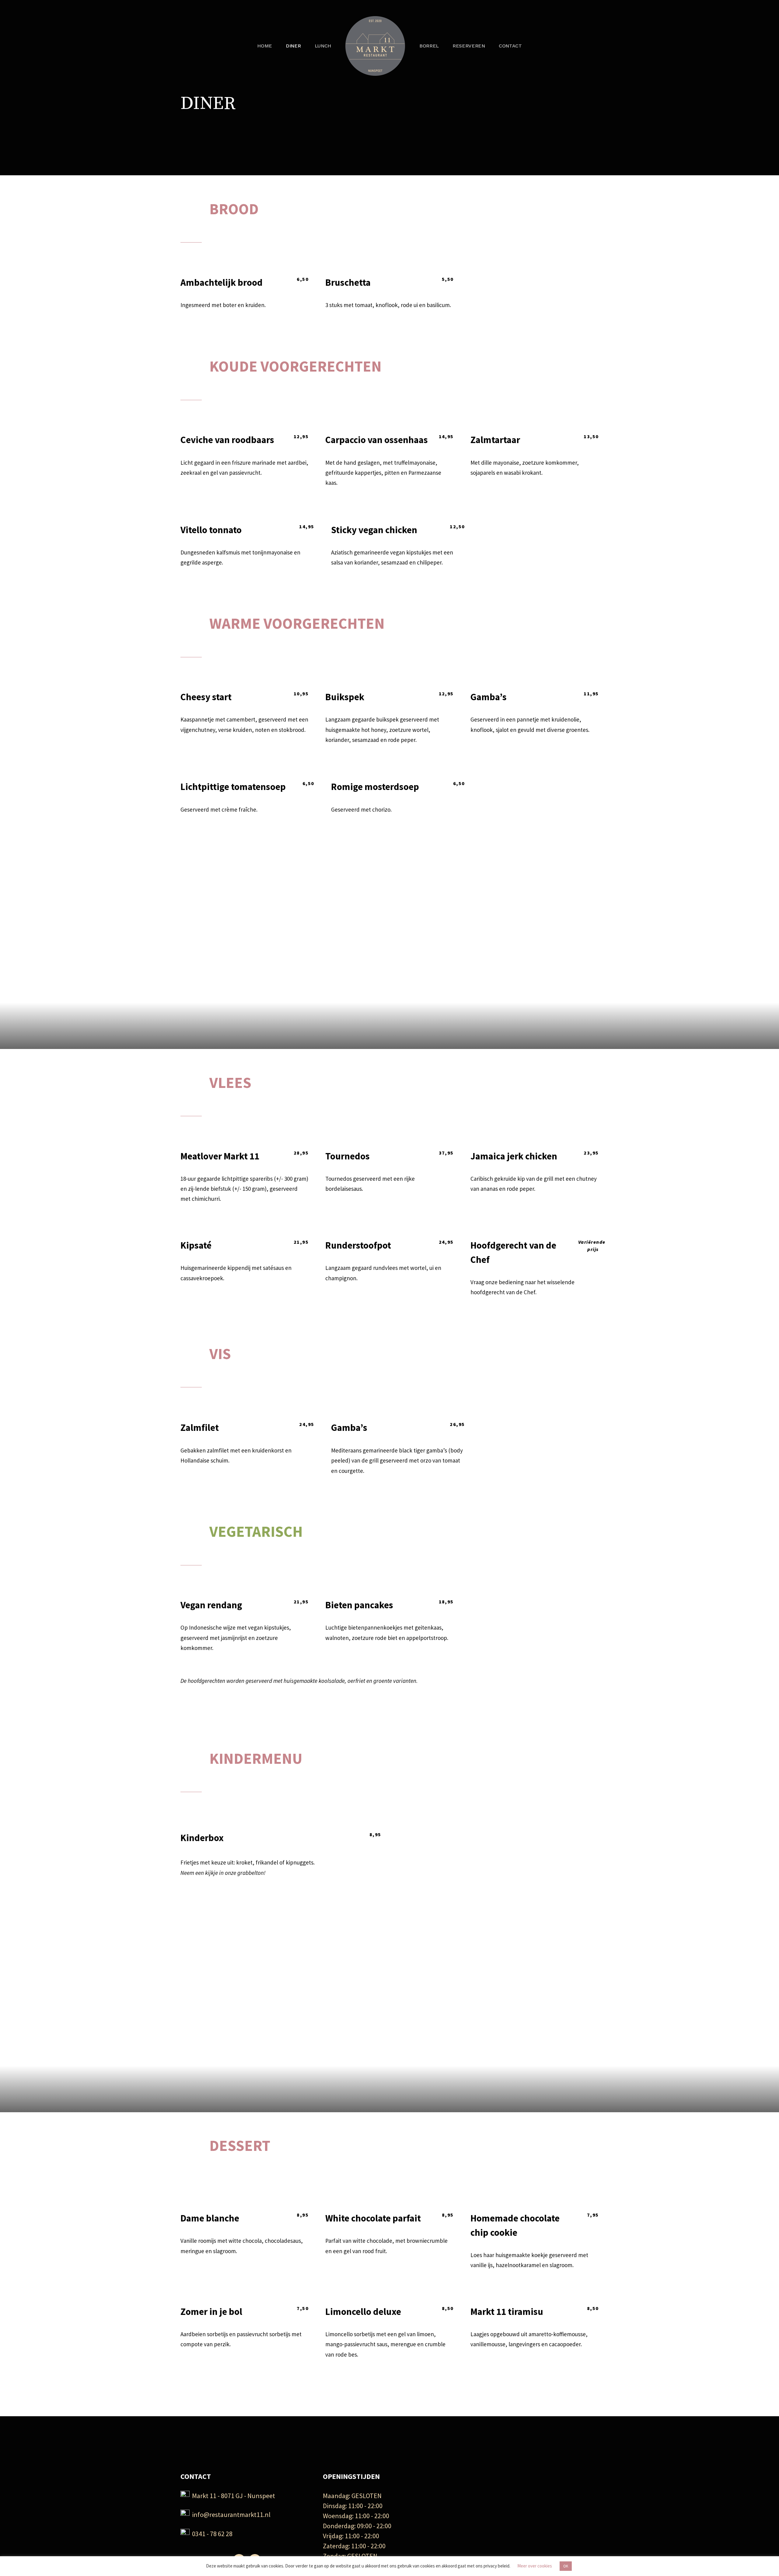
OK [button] (566, 2566)
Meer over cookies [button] (535, 2566)
